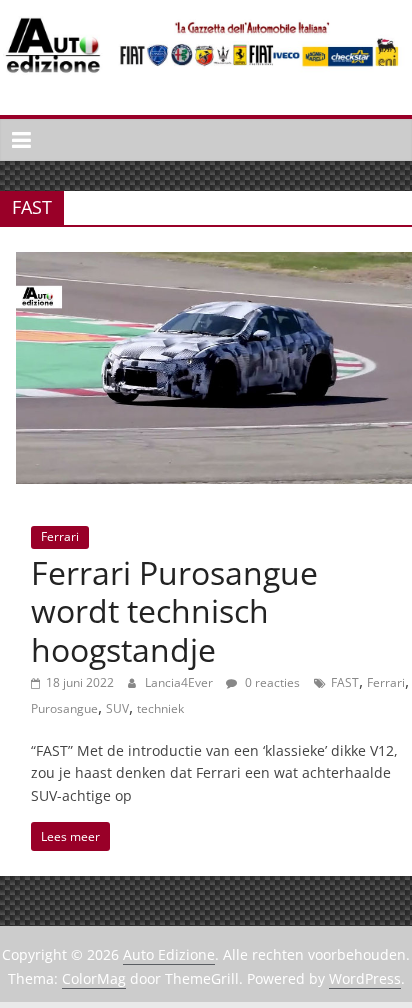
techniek (160, 708)
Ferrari (60, 536)
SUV (117, 708)
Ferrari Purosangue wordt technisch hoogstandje (174, 611)
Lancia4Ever (180, 682)
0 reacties (271, 682)
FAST (345, 682)
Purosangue (64, 708)
